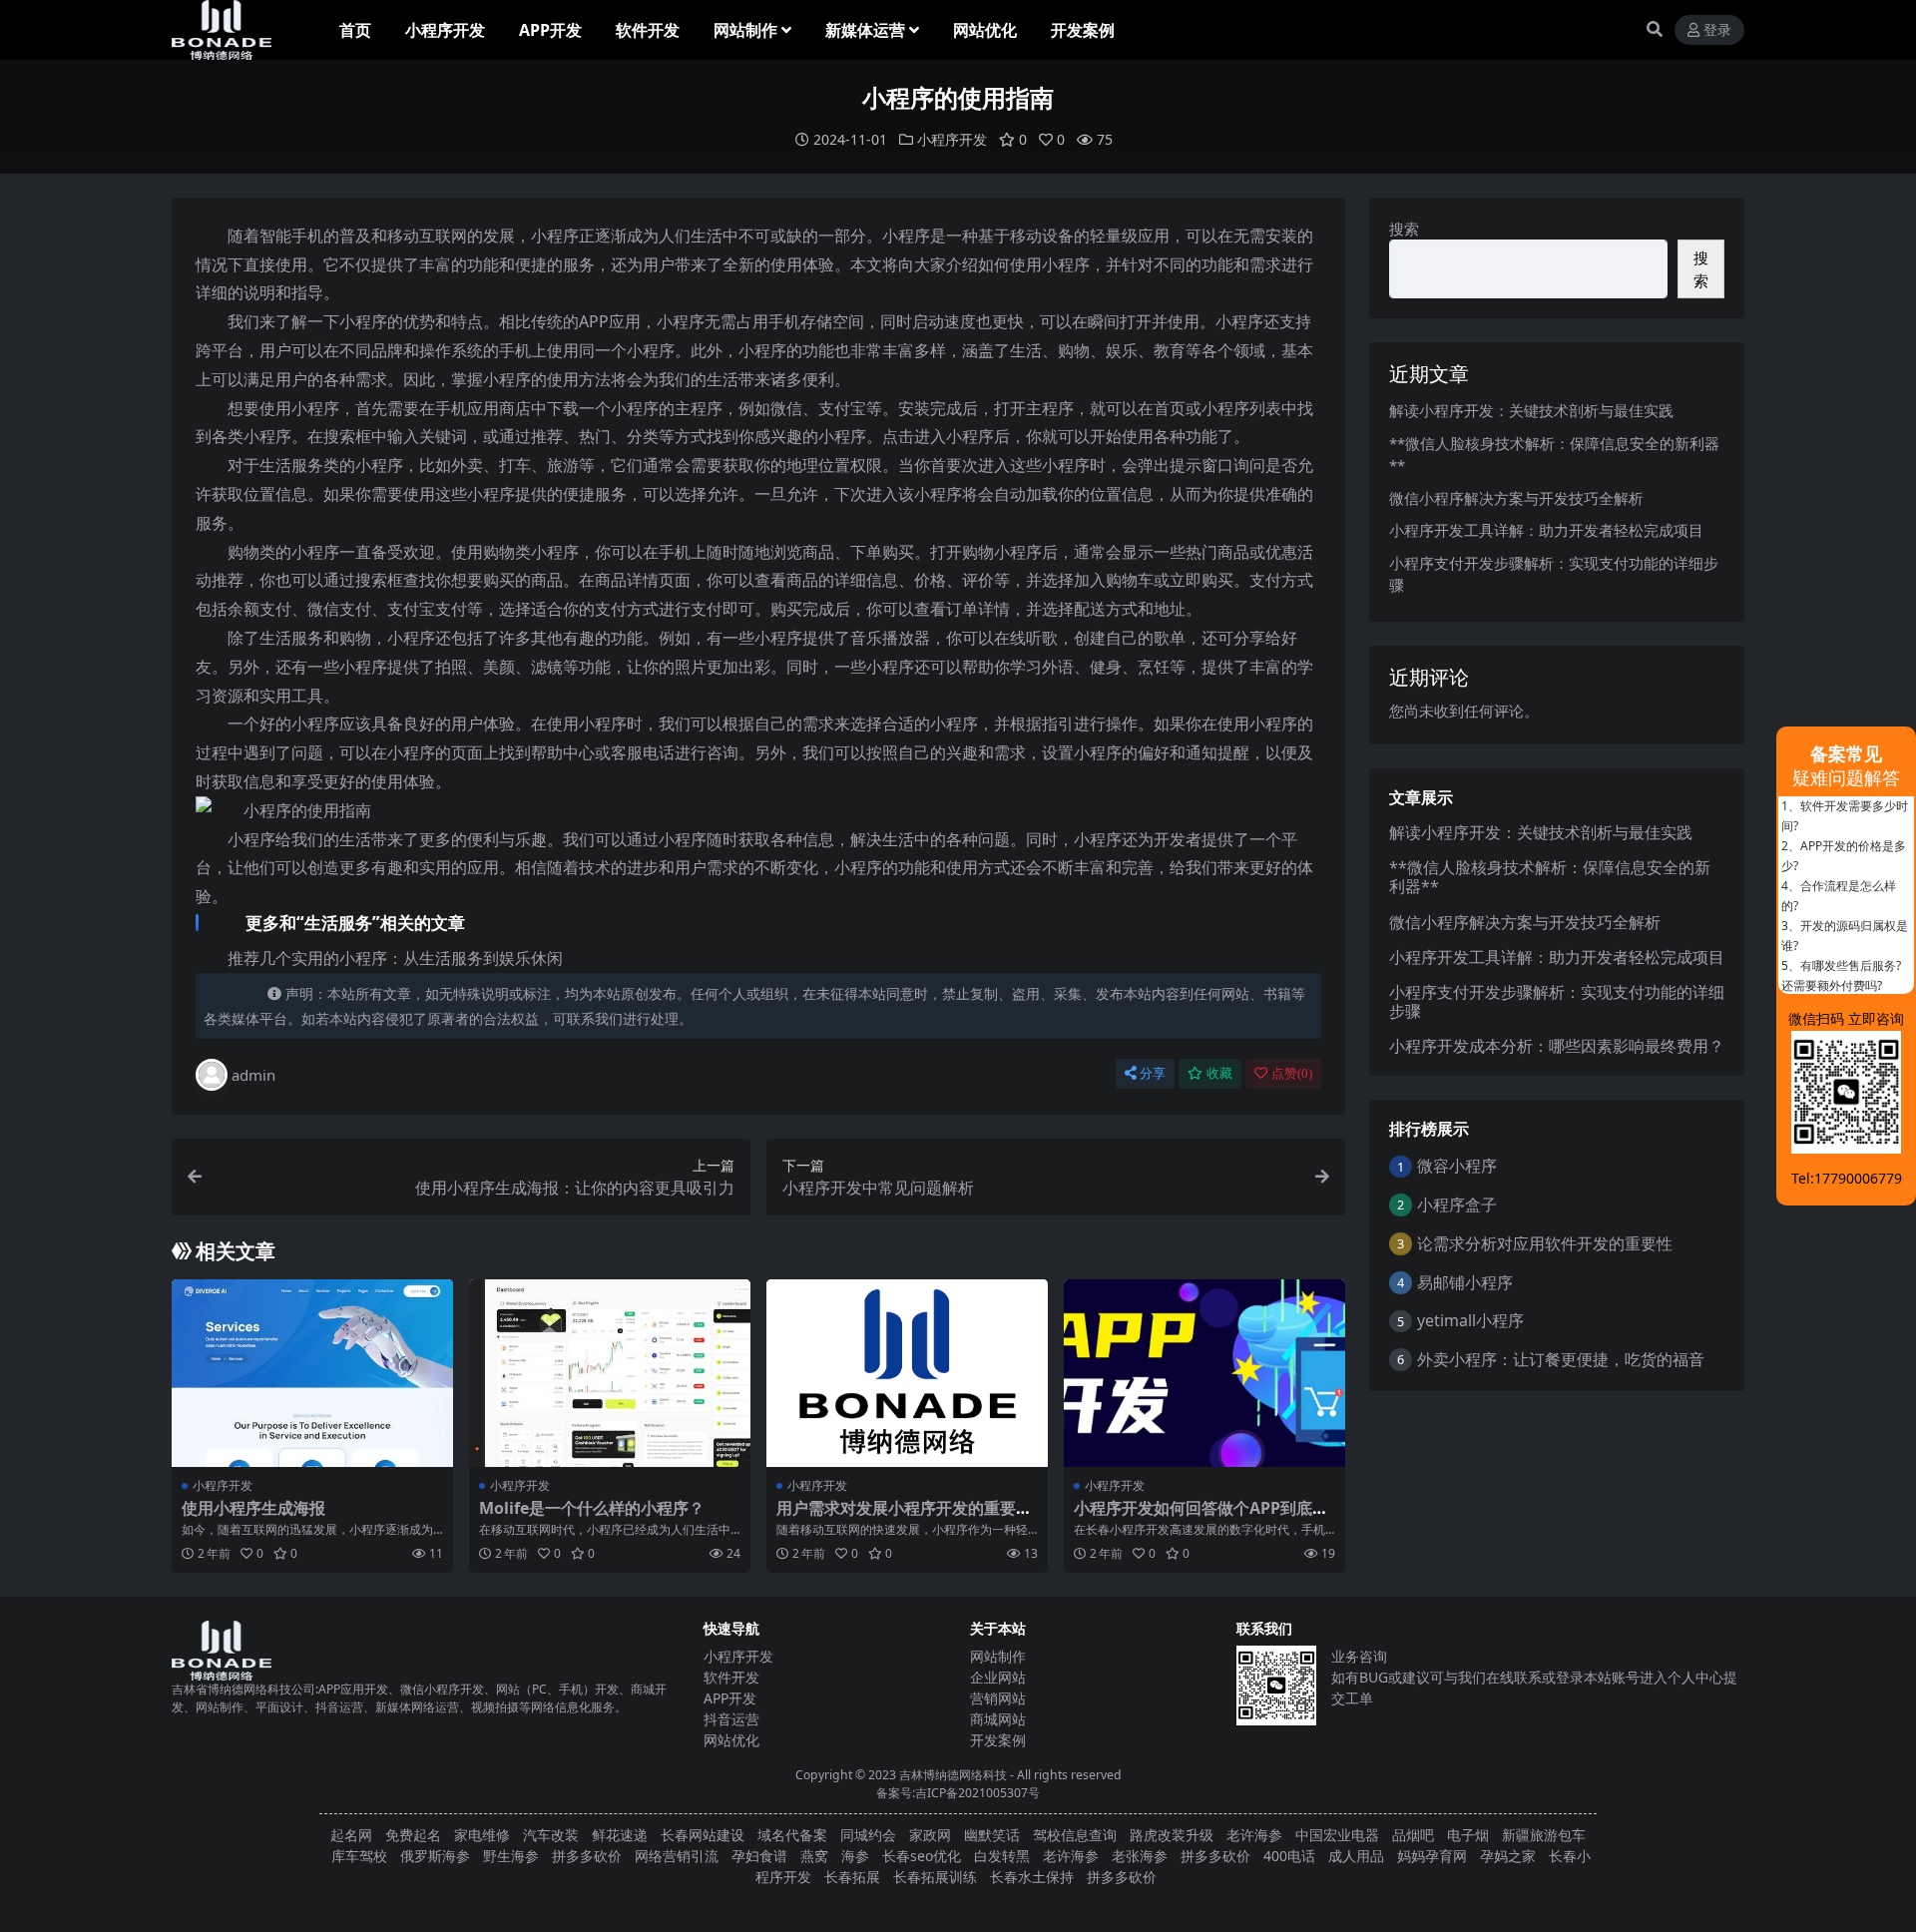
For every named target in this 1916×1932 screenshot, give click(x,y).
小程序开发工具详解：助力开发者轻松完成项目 (1546, 530)
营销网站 (998, 1698)
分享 (1153, 1073)
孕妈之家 (1508, 1856)
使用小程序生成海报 (253, 1508)
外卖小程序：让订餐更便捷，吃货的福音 (1561, 1359)
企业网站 (998, 1677)
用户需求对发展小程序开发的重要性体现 (904, 1517)
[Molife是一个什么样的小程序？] (610, 1373)
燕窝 (814, 1856)
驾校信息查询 (1075, 1835)
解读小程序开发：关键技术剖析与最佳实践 (1531, 410)
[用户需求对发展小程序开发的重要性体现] (907, 1373)
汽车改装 (551, 1835)
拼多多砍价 (587, 1856)
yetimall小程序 (1470, 1320)
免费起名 (413, 1835)
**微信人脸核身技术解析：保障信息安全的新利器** (1550, 877)
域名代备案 (792, 1835)
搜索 (1404, 229)
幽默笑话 (992, 1835)
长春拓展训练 (935, 1877)
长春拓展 (852, 1877)
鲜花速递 (620, 1835)
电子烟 (1468, 1835)
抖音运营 (731, 1719)
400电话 (1289, 1856)
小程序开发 (445, 30)
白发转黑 (1002, 1856)
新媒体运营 (865, 30)
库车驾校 (359, 1856)
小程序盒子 (1457, 1205)
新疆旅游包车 (1544, 1835)
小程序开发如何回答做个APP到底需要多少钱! (1201, 1517)
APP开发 (550, 30)
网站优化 (985, 30)
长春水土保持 (1032, 1877)
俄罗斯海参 (435, 1856)
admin (253, 1075)
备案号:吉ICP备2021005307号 (958, 1793)
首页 (355, 30)
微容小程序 (1457, 1166)
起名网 (351, 1835)
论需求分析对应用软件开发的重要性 (1545, 1243)
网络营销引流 (677, 1856)
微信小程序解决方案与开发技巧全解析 (1516, 498)
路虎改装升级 (1172, 1835)
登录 (1717, 30)
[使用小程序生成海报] (312, 1373)
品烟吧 (1413, 1835)
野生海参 (511, 1856)
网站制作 (745, 30)
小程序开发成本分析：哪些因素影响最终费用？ (1557, 1046)
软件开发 (648, 30)
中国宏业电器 (1337, 1835)
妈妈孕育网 (1432, 1856)
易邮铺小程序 (1465, 1282)
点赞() (1292, 1073)
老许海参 (1254, 1835)
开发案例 (1083, 30)
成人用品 (1356, 1856)
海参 (855, 1856)
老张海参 (1140, 1856)
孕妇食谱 (759, 1856)
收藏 (1219, 1073)
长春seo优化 (922, 1856)
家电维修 (482, 1835)
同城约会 (868, 1835)
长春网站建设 (703, 1835)
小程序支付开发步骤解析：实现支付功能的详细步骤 (1557, 1001)
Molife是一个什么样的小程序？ (592, 1508)
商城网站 (998, 1719)
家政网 (930, 1835)
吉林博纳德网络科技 (953, 1775)
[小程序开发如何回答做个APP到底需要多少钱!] (1204, 1373)
